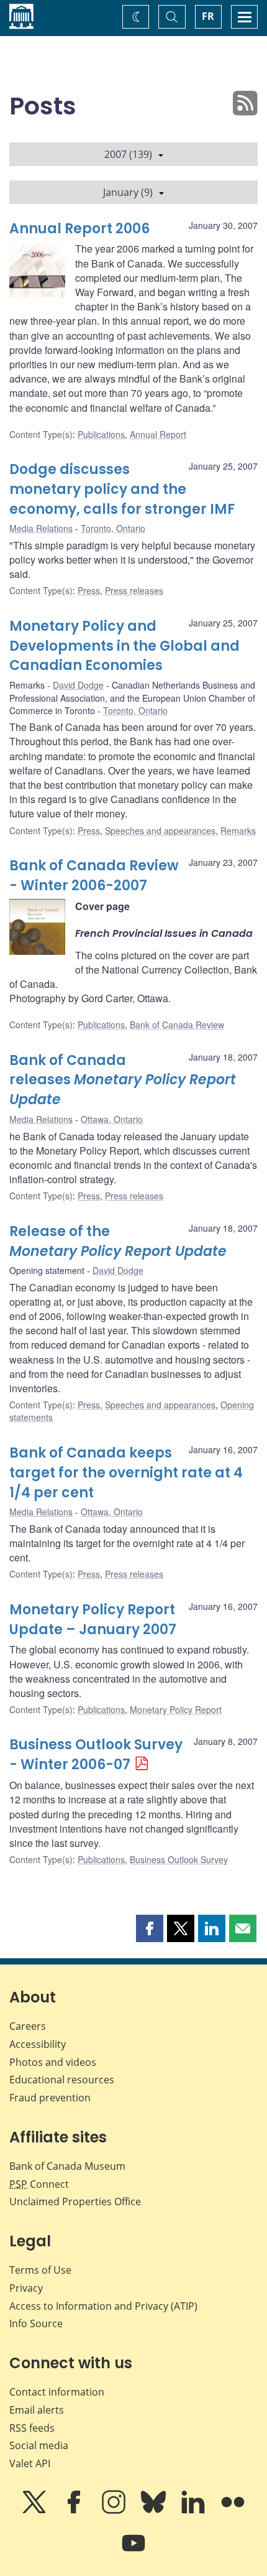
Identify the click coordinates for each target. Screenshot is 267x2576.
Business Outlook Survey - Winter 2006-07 (96, 1755)
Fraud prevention (50, 2098)
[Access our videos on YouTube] (133, 2552)
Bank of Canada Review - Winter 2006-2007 (94, 876)
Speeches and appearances (160, 830)
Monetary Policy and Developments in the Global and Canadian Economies (124, 646)
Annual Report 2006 (79, 229)
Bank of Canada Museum (67, 2166)
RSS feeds (32, 2428)
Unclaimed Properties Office (75, 2202)
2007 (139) (128, 154)
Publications (101, 434)
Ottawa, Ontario (112, 1119)
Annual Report (158, 434)
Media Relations (41, 528)
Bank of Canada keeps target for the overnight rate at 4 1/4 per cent (126, 1473)
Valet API (30, 2463)
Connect (39, 2184)
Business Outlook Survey (179, 1859)
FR (208, 16)
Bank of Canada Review (177, 1025)
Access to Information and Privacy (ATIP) (103, 2306)
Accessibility (38, 2044)
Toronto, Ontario (113, 528)
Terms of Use (40, 2270)
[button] (150, 1928)
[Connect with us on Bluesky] (155, 2511)
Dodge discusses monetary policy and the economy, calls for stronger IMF (122, 489)
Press (89, 590)
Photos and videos (53, 2062)
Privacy (26, 2288)
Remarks (238, 830)
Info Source (36, 2323)
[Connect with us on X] (35, 2511)
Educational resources (62, 2080)
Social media (39, 2445)
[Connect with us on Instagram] (115, 2511)
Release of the (118, 1241)
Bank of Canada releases (123, 1080)
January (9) (128, 192)
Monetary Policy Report (176, 1709)
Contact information (57, 2392)
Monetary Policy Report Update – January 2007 (93, 1620)
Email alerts (37, 2410)
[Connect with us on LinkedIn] (194, 2511)
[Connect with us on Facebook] (75, 2511)
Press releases (134, 590)
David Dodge (78, 685)
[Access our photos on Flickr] (233, 2511)
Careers (28, 2026)
